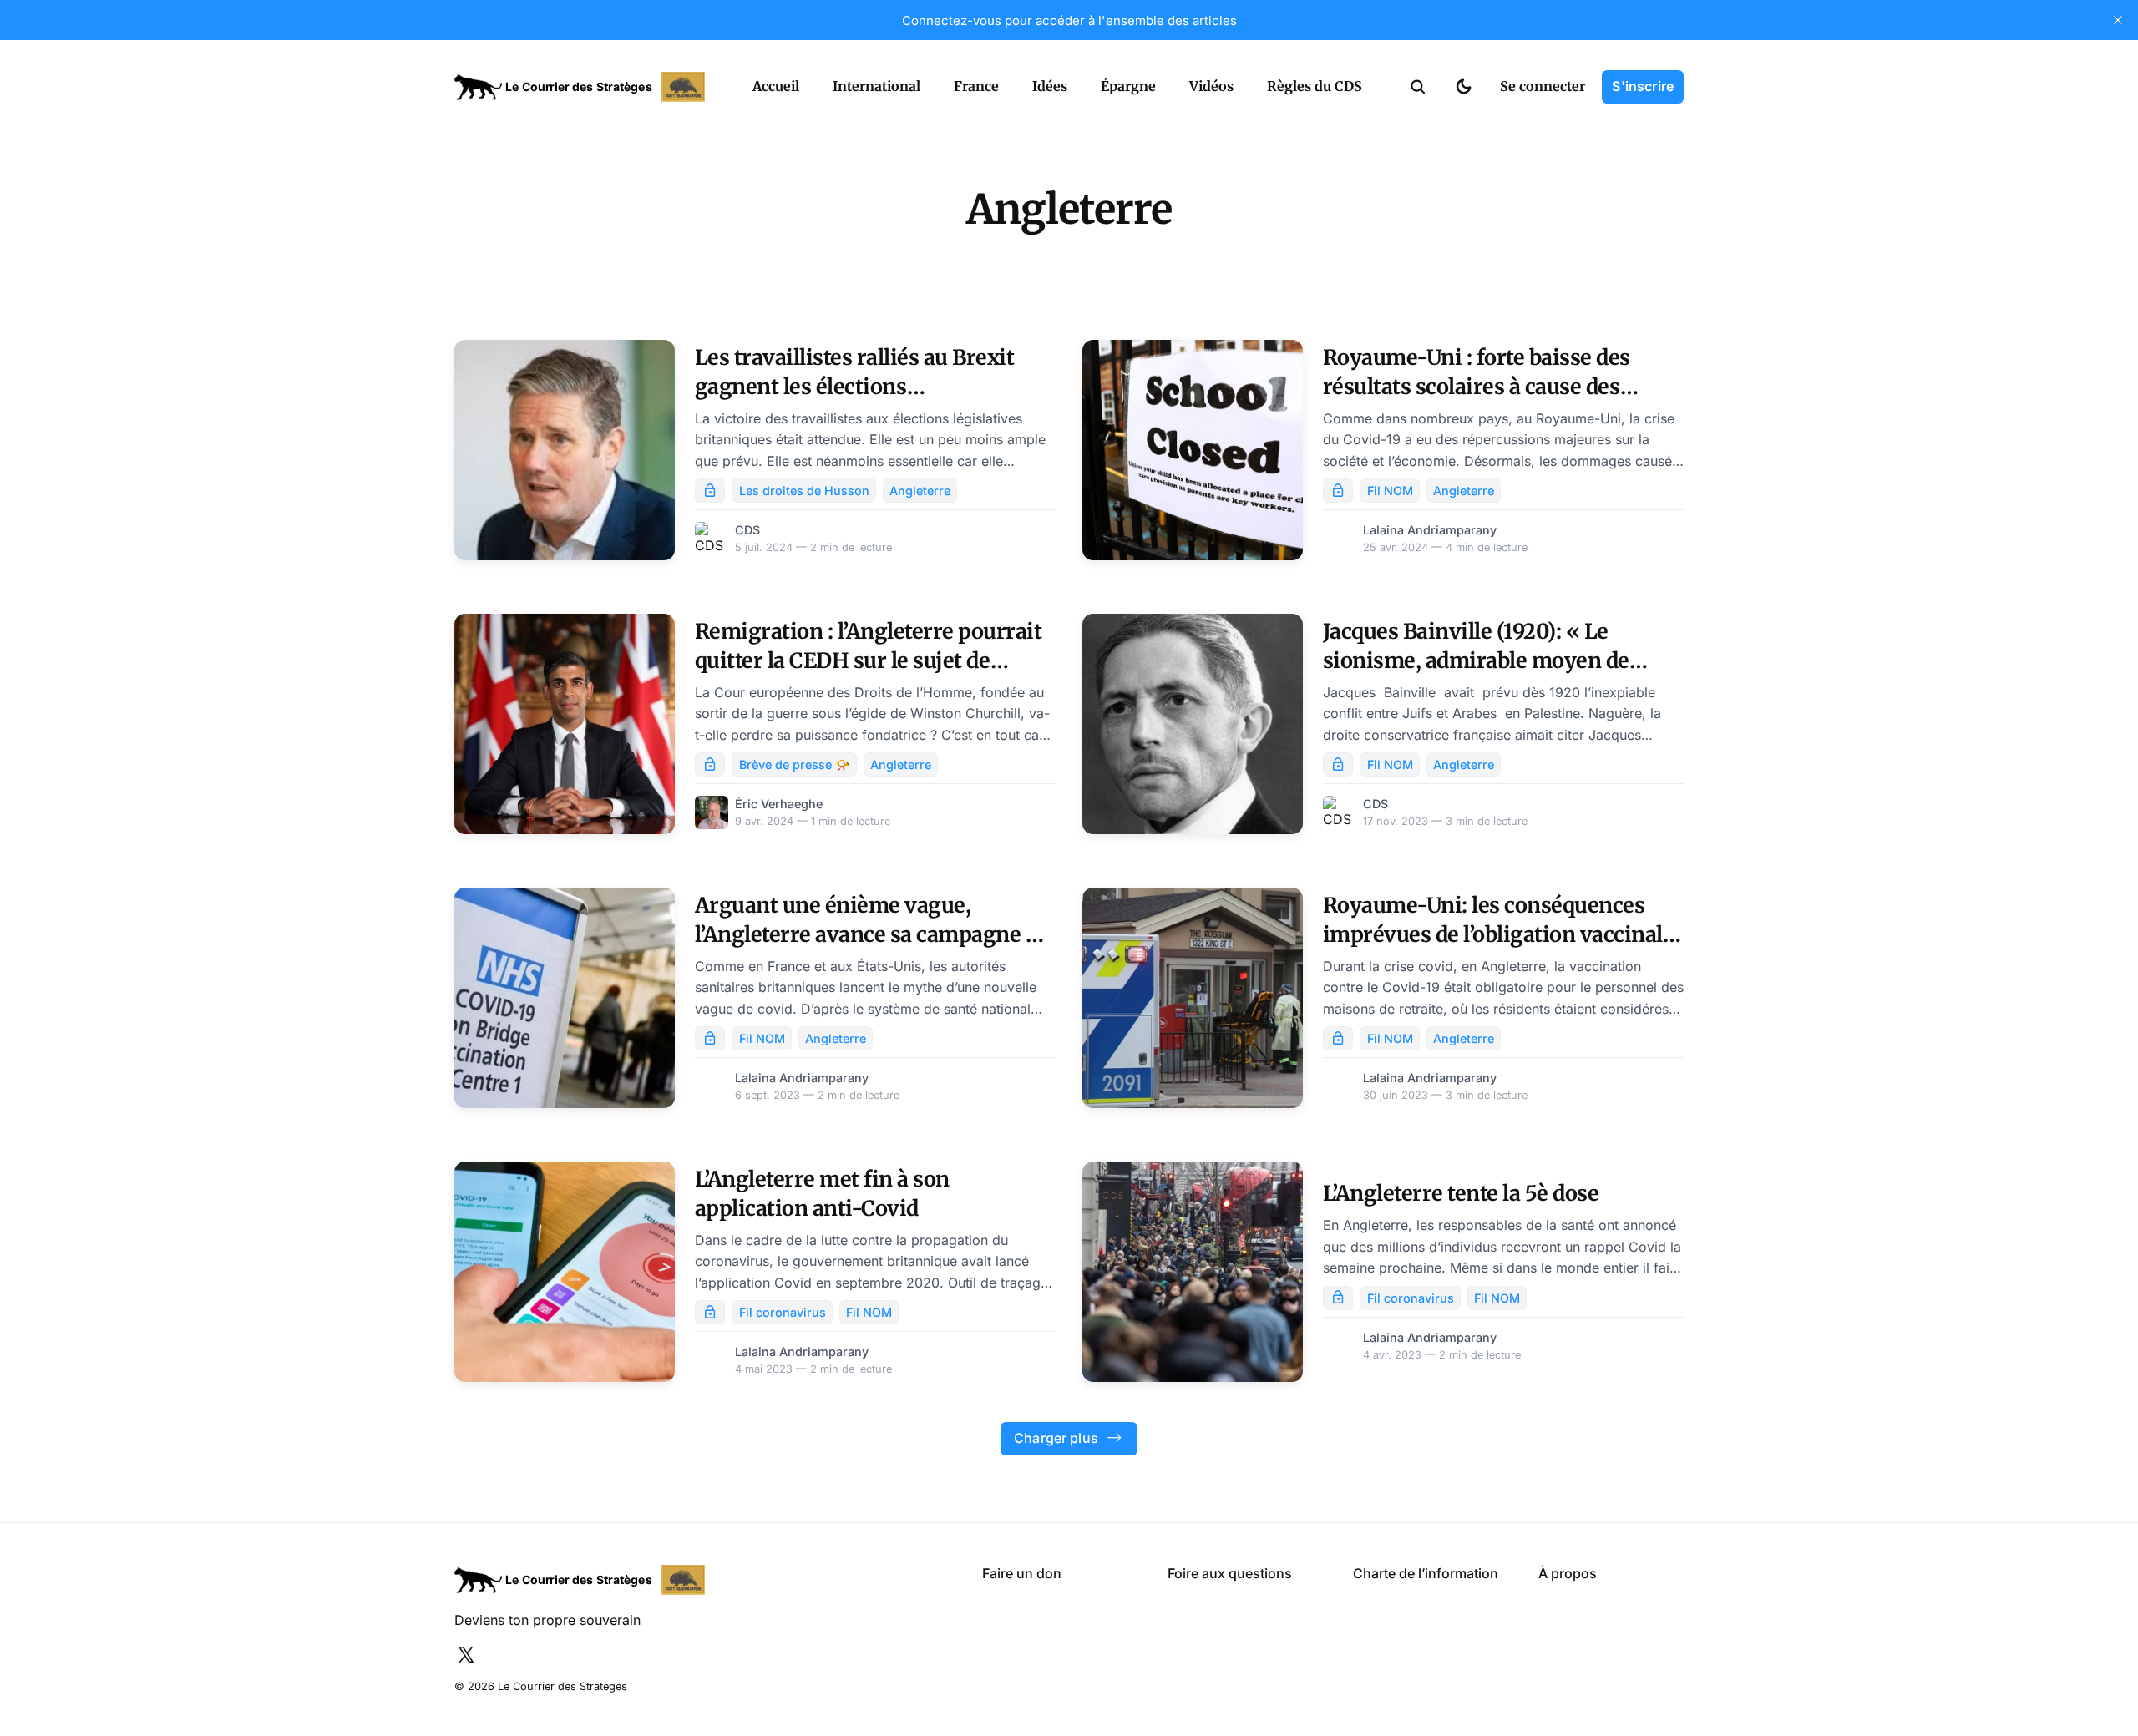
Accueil (776, 86)
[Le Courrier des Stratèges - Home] (585, 87)
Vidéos (1211, 86)
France (976, 86)
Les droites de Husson (804, 491)
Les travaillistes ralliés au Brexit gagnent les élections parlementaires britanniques (855, 387)
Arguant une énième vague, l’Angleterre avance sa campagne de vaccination (872, 934)
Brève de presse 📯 (795, 764)
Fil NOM (1390, 491)
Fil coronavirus (783, 1312)
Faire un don (1022, 1573)
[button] (1418, 87)
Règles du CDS (1315, 86)
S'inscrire (1643, 86)
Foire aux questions (1230, 1573)
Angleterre (920, 491)
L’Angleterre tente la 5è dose (1461, 1193)
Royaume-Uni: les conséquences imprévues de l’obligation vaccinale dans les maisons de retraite (1499, 934)
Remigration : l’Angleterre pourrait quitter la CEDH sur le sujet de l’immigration (869, 660)
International (876, 86)
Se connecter (1543, 86)
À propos (1568, 1573)
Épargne (1128, 86)
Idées (1050, 86)
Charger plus (1056, 1438)
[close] (2118, 20)
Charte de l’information (1426, 1573)
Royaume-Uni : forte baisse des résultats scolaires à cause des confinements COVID (1477, 387)
